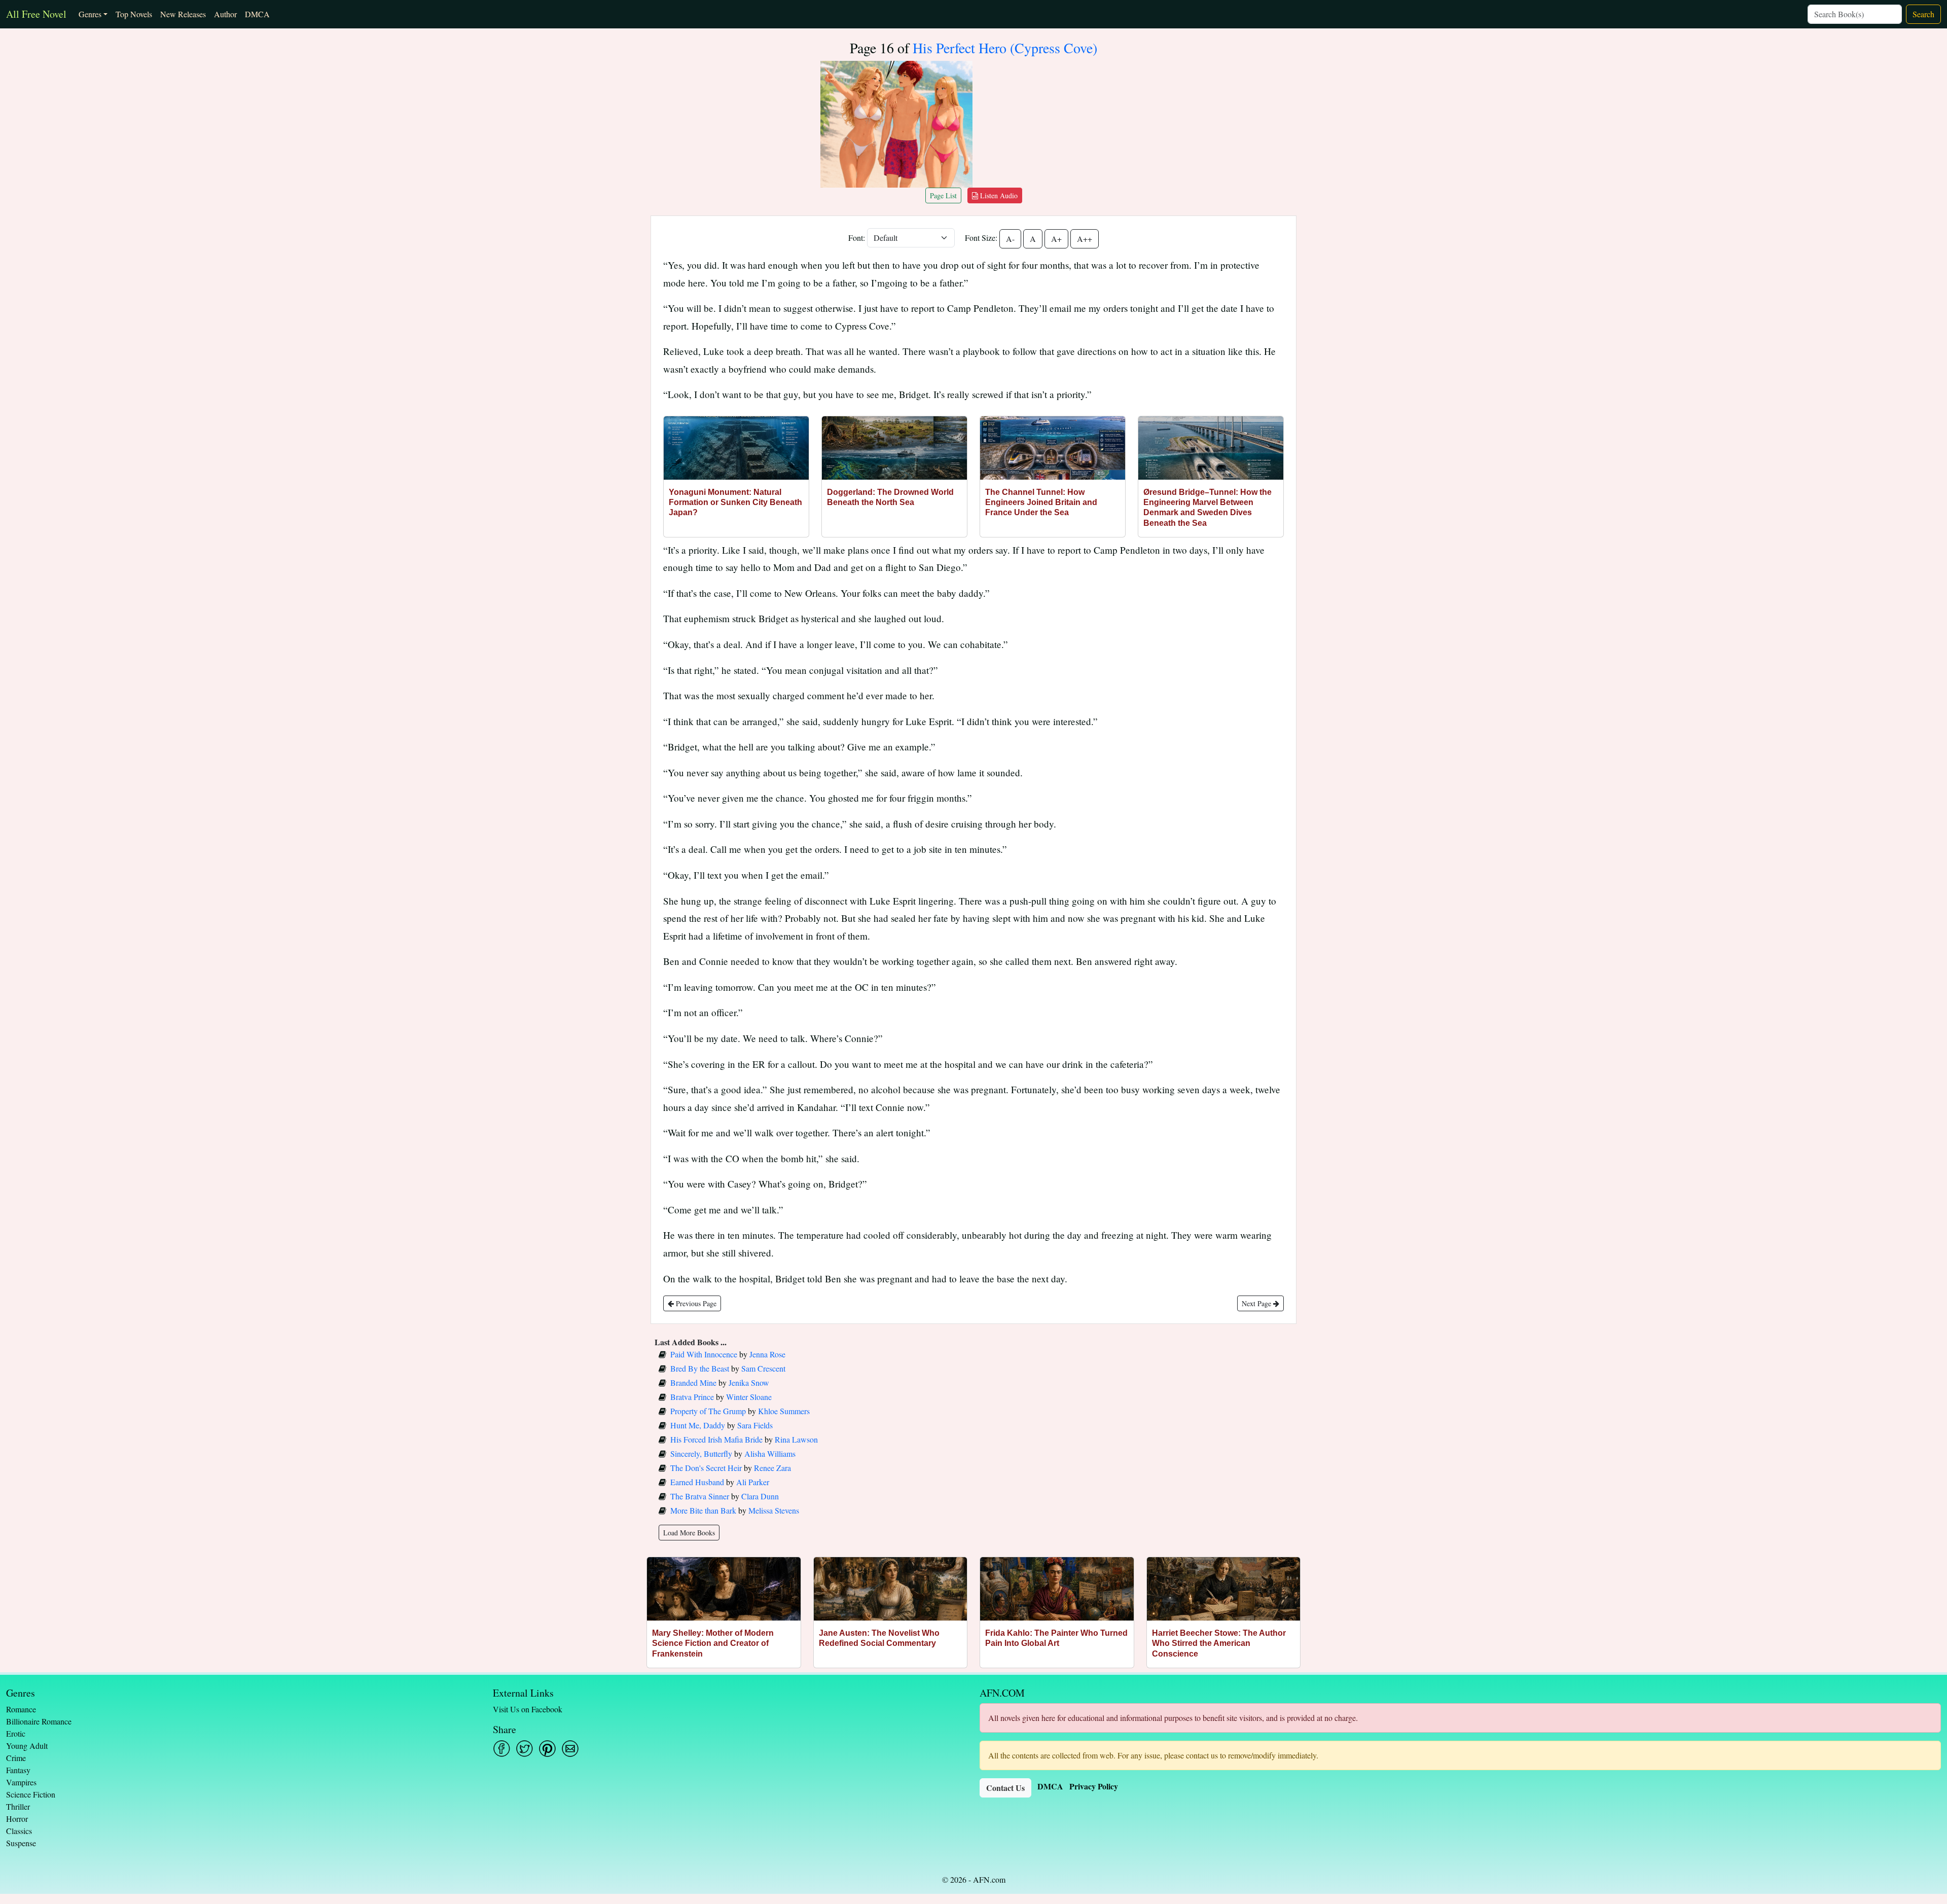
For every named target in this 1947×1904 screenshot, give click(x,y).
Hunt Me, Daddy (698, 1425)
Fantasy (18, 1770)
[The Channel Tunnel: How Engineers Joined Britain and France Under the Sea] (1053, 448)
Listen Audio (998, 195)
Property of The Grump (708, 1411)
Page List (943, 195)
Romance (21, 1709)
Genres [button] (90, 14)
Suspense (21, 1843)
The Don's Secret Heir (706, 1468)
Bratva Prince (692, 1397)
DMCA (257, 14)
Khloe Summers (784, 1411)
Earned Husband (697, 1482)
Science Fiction (31, 1794)
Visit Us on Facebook (528, 1709)
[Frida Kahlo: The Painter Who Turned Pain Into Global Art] (1057, 1589)
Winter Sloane (749, 1397)
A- (1010, 239)
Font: (857, 238)
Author (225, 14)
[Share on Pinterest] (547, 1749)
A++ (1085, 239)
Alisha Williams (770, 1453)
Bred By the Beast (700, 1368)
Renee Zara (772, 1468)
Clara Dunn (760, 1496)
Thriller (18, 1806)
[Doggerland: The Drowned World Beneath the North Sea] (894, 448)
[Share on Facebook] (502, 1749)
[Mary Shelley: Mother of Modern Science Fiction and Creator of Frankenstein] (724, 1589)
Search (1923, 14)
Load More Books (689, 1533)
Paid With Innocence (704, 1354)
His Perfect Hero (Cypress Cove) (1005, 48)
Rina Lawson (796, 1439)
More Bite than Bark (703, 1510)
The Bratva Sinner (700, 1496)
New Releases (183, 14)
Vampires (21, 1782)
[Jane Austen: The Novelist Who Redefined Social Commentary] (891, 1589)
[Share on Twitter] (525, 1749)
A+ (1056, 239)
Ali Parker (753, 1482)
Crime (16, 1758)
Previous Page (695, 1303)
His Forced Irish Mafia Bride (716, 1439)
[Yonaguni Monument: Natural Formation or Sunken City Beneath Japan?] (736, 448)
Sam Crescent (763, 1368)
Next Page (1257, 1303)
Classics (19, 1831)
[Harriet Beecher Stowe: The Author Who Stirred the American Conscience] (1224, 1589)
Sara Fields (755, 1425)
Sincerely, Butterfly (701, 1453)
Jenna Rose (767, 1354)
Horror (17, 1819)
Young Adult (27, 1746)
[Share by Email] (570, 1749)
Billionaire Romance (39, 1721)
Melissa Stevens (774, 1510)
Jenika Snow (749, 1382)
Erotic (16, 1733)
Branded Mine (693, 1382)
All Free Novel (36, 14)
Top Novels (134, 14)
